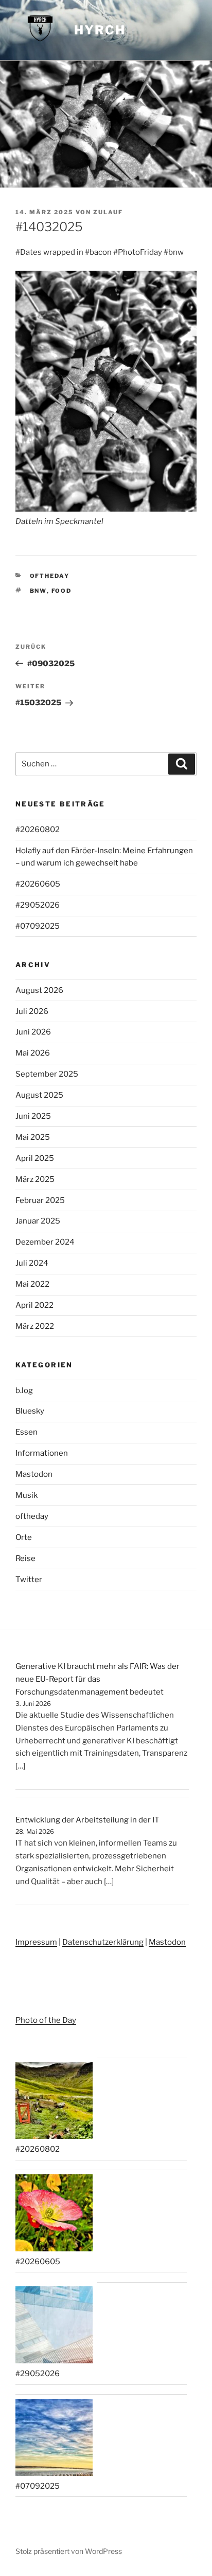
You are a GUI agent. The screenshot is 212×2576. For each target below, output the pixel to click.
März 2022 (35, 1326)
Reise (25, 1558)
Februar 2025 (40, 1200)
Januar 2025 (38, 1221)
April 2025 (35, 1158)
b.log (24, 1390)
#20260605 (38, 884)
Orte (24, 1537)
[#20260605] (54, 2215)
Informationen (42, 1453)
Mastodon (34, 1474)
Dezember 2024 (45, 1242)
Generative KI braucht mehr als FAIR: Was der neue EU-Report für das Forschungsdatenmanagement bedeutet (98, 1679)
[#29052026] (54, 2327)
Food (62, 591)
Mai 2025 (33, 1137)
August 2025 (39, 1095)
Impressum (36, 1942)
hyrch (100, 30)
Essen (26, 1432)
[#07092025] (54, 2439)
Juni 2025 (33, 1116)
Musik (26, 1495)
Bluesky (30, 1411)
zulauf (108, 212)
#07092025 (38, 926)
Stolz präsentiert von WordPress (69, 2551)
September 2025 (47, 1074)
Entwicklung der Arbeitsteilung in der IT (87, 1820)
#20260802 (38, 830)
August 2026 (39, 990)
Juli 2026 (32, 1011)
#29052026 (38, 905)
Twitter (29, 1580)
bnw (38, 591)
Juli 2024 (32, 1263)
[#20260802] (54, 2102)
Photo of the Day (46, 2020)
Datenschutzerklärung (103, 1942)
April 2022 (34, 1305)
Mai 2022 (32, 1284)
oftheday (50, 576)
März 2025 (35, 1179)
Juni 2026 (33, 1032)
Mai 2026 (33, 1053)
